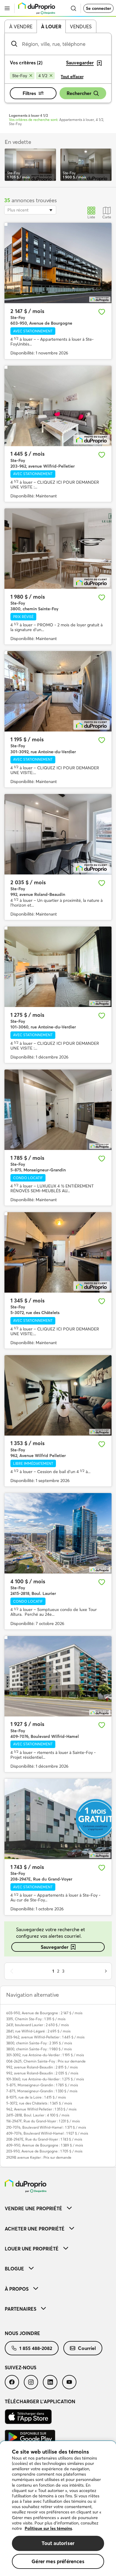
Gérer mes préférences (58, 2561)
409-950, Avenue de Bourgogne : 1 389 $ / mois (45, 2145)
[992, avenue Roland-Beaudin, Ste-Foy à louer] (58, 834)
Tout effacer (72, 77)
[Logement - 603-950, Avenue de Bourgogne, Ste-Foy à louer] (58, 263)
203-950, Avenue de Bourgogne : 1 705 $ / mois (44, 2151)
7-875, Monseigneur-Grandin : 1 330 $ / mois (42, 2091)
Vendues (81, 27)
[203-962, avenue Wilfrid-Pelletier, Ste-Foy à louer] (58, 406)
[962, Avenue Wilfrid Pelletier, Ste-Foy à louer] (58, 1395)
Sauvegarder (55, 1947)
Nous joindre (22, 2333)
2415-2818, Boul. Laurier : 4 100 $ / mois (38, 2115)
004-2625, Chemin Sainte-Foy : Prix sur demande (46, 2061)
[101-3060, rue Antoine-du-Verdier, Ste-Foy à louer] (58, 967)
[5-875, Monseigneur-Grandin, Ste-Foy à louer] (58, 1110)
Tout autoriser (58, 2543)
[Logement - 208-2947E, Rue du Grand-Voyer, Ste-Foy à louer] (58, 1819)
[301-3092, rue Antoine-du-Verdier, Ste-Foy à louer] (58, 691)
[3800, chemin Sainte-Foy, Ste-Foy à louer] (58, 549)
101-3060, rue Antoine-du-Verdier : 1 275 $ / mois (45, 2079)
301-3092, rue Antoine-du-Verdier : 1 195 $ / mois (45, 2055)
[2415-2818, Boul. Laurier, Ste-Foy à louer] (58, 1533)
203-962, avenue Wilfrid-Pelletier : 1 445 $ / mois (45, 2037)
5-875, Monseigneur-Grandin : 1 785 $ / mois (42, 2085)
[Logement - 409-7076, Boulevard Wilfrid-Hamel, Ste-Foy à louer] (58, 1676)
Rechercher (79, 93)
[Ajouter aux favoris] (102, 312)
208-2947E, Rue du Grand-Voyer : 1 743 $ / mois (44, 2139)
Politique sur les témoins (48, 2528)
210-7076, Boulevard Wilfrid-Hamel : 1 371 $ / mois (46, 2127)
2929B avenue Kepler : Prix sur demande (39, 2157)
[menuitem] (58, 2208)
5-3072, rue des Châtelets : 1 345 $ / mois (39, 2103)
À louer (51, 27)
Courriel (87, 2348)
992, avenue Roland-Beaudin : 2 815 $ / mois (42, 2067)
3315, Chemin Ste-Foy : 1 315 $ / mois (36, 2019)
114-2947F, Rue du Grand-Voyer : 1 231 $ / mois (43, 2121)
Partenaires (21, 2309)
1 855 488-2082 (36, 2348)
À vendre (21, 27)
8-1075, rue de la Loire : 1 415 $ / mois (36, 2097)
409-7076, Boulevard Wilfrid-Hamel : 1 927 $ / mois (47, 2133)
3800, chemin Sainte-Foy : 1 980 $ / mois (39, 2049)
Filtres (29, 93)
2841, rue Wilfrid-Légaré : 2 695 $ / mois (38, 2031)
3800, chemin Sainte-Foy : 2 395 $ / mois (39, 2043)
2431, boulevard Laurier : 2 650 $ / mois (37, 2025)
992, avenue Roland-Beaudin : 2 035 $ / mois (42, 2073)
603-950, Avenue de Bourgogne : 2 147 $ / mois (44, 2013)
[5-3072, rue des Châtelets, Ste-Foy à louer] (58, 1252)
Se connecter (98, 8)
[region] (58, 2509)
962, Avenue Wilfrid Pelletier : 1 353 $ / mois (41, 2109)
